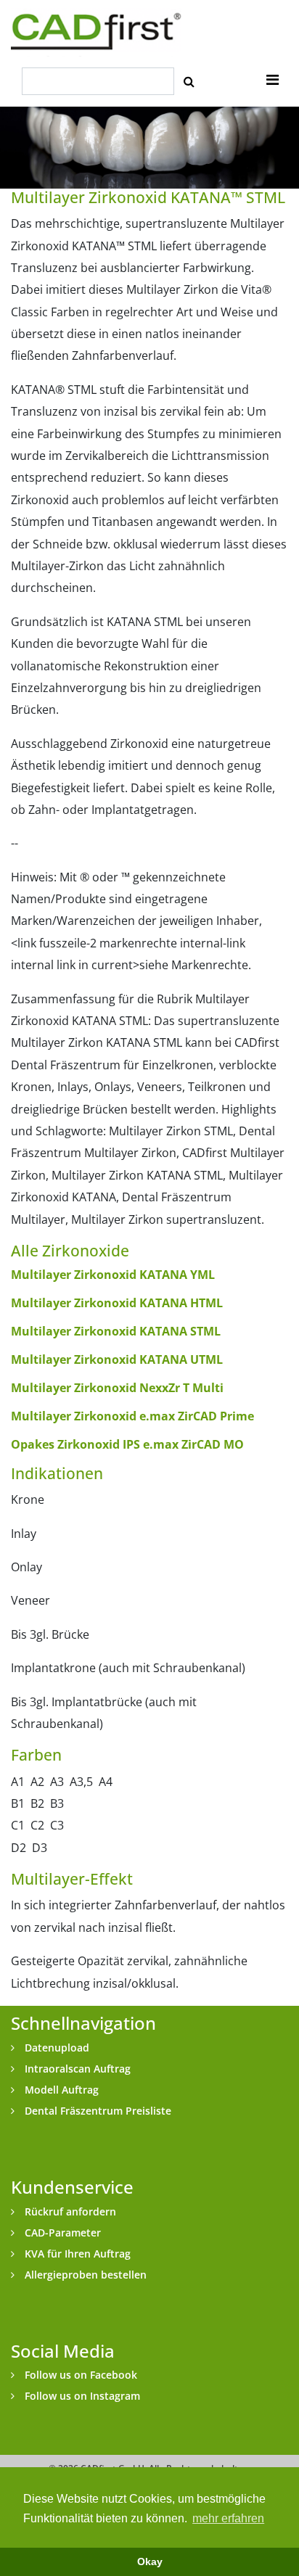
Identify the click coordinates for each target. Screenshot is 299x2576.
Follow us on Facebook (79, 2375)
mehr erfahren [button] (228, 2518)
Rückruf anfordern (69, 2211)
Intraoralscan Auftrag (76, 2069)
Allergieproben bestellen (84, 2275)
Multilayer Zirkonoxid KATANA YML (113, 1275)
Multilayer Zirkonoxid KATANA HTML (117, 1303)
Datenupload (56, 2048)
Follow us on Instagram (81, 2396)
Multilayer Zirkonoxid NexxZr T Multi (117, 1388)
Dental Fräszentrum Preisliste (97, 2111)
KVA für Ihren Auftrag (76, 2254)
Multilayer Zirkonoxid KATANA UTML (117, 1359)
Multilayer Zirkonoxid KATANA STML (116, 1331)
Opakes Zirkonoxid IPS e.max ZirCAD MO (127, 1444)
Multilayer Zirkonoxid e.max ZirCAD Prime (132, 1416)
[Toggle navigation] (273, 80)
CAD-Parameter (61, 2233)
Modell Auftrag (60, 2090)
